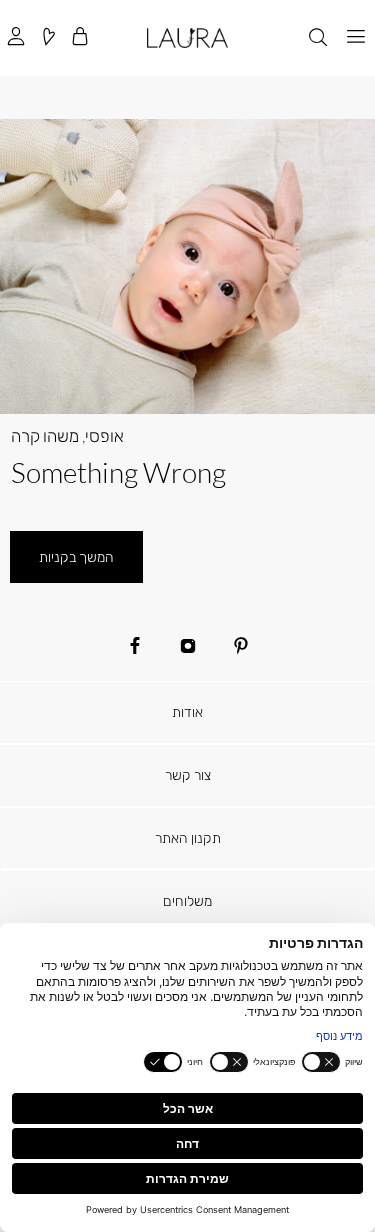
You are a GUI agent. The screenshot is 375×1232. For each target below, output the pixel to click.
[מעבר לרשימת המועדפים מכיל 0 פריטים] (48, 37)
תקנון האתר (188, 837)
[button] (80, 37)
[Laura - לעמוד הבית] (187, 38)
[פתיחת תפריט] (356, 37)
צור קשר (188, 774)
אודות (187, 711)
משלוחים (187, 900)
